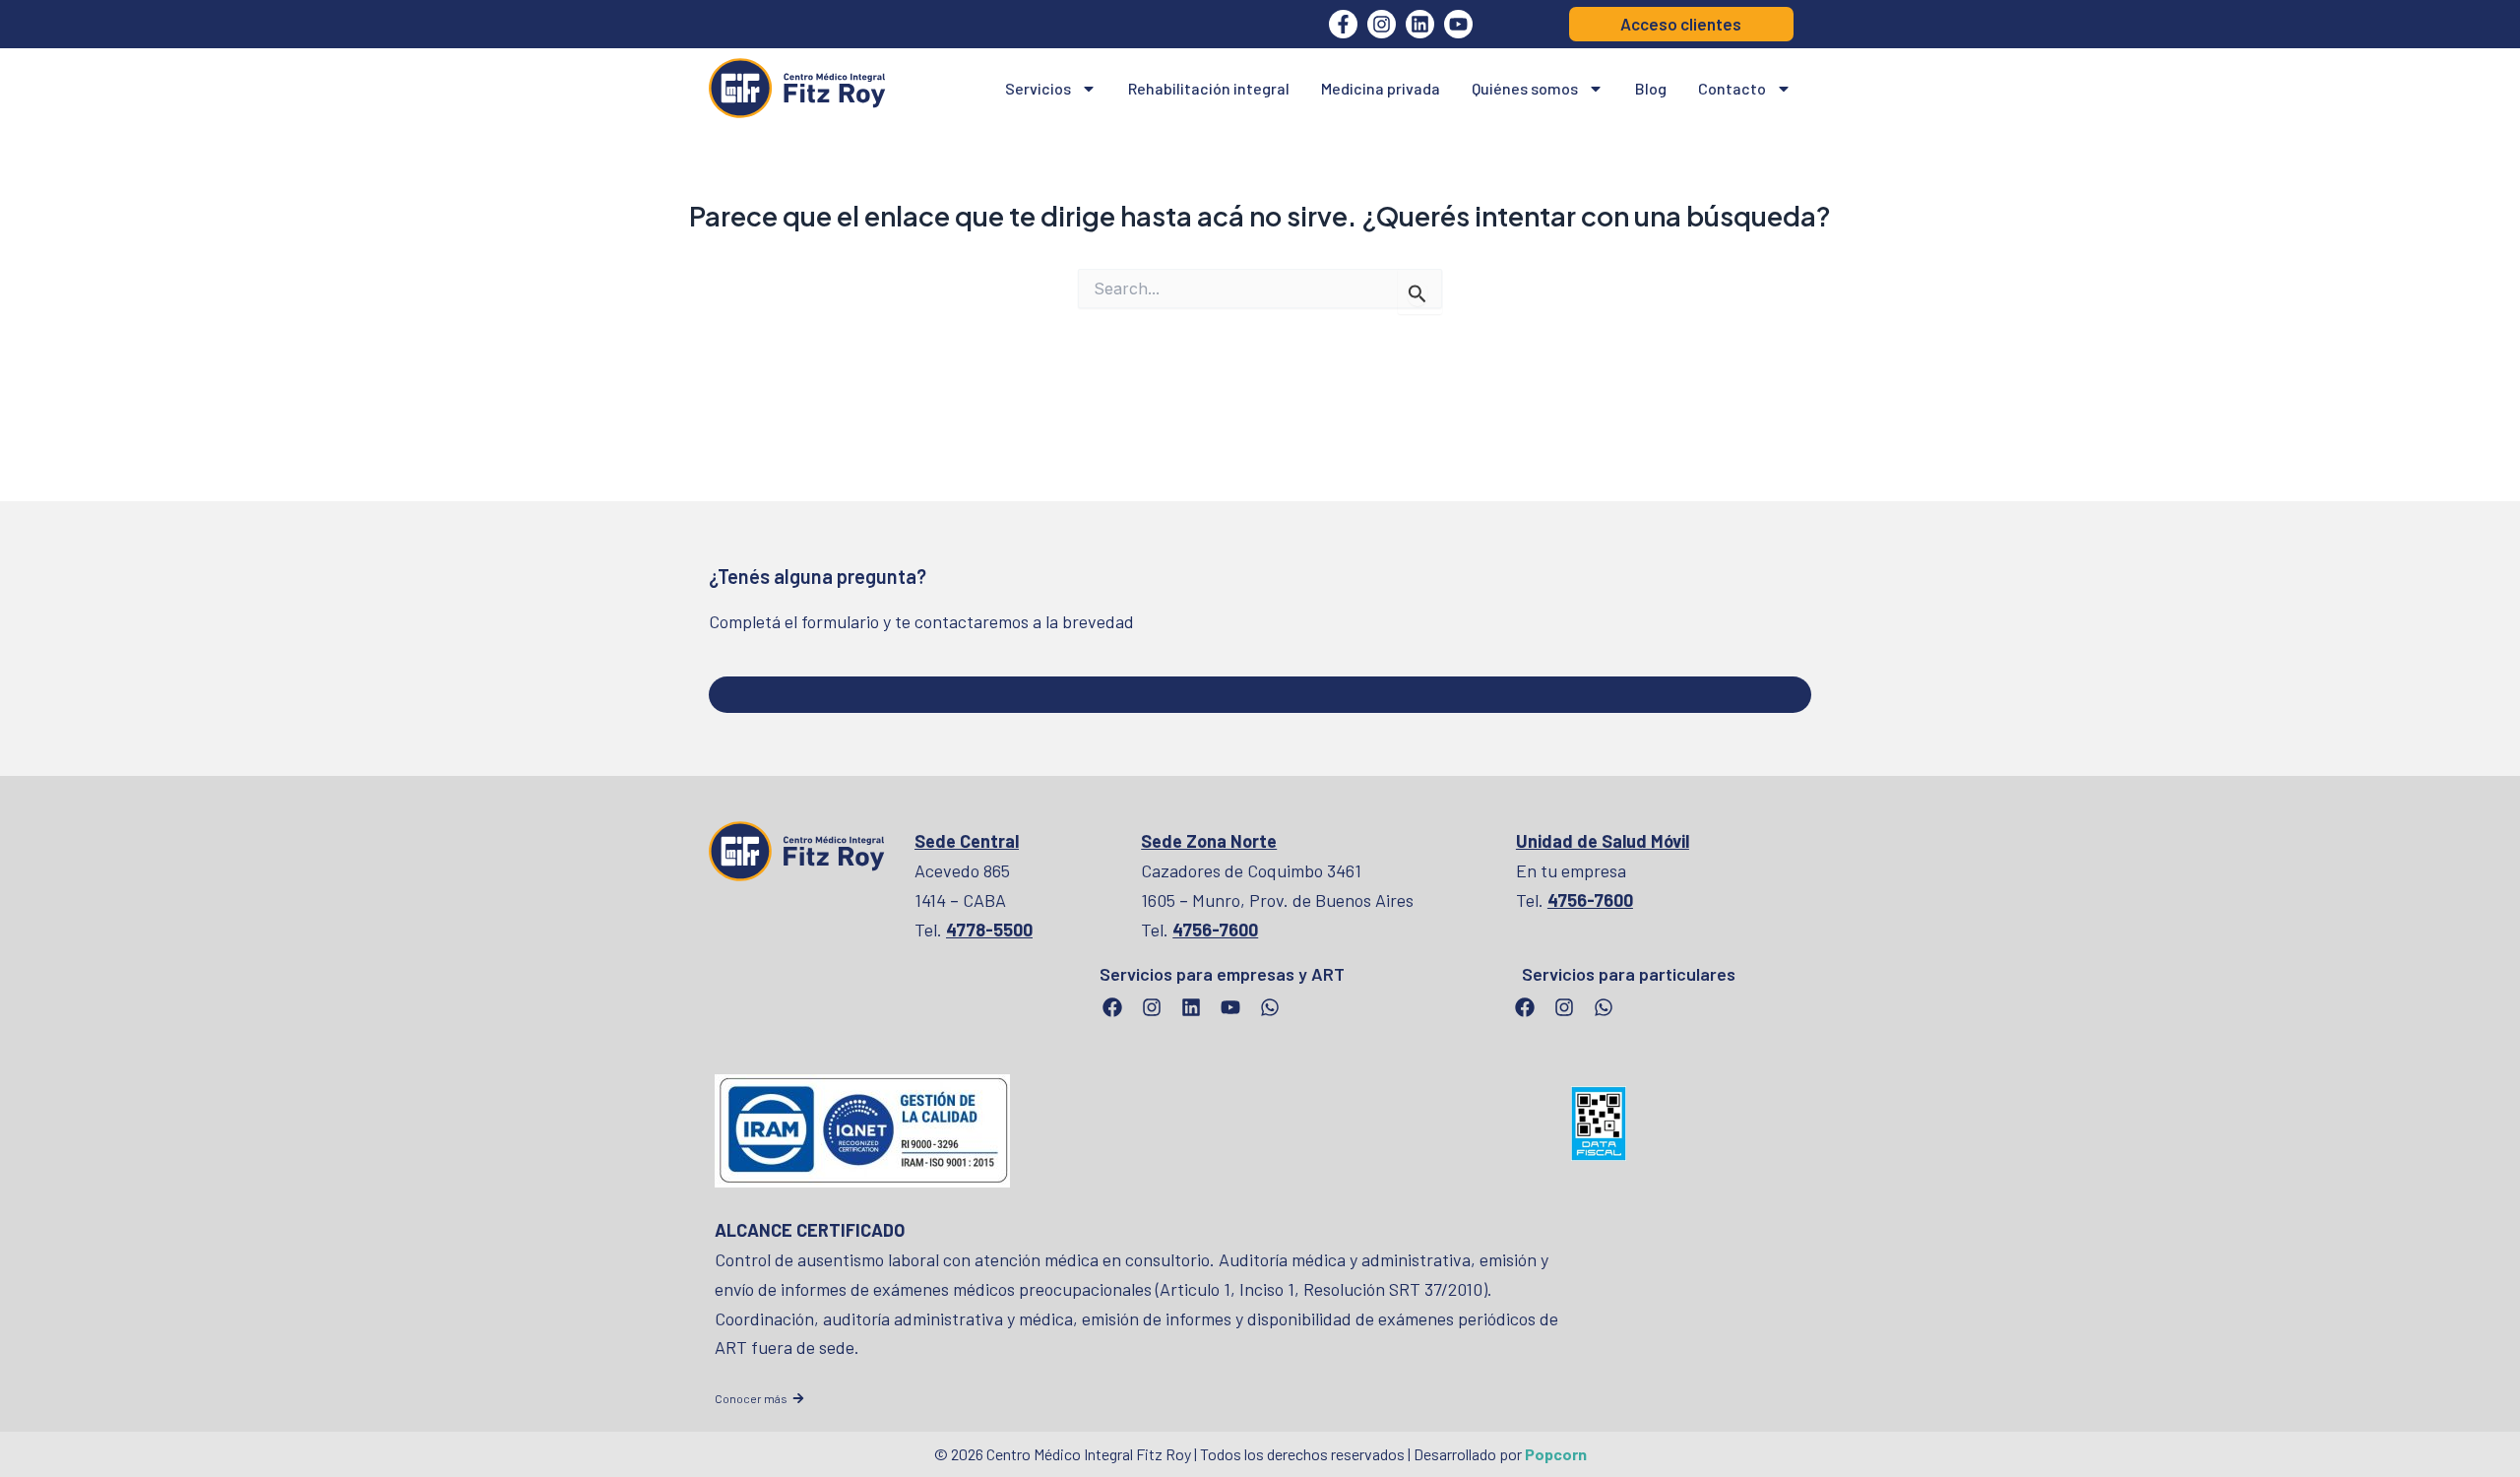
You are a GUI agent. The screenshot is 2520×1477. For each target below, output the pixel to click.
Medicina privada (1381, 88)
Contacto (1732, 88)
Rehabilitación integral (1209, 88)
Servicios (1038, 88)
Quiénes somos (1525, 88)
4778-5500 (989, 930)
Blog (1651, 88)
